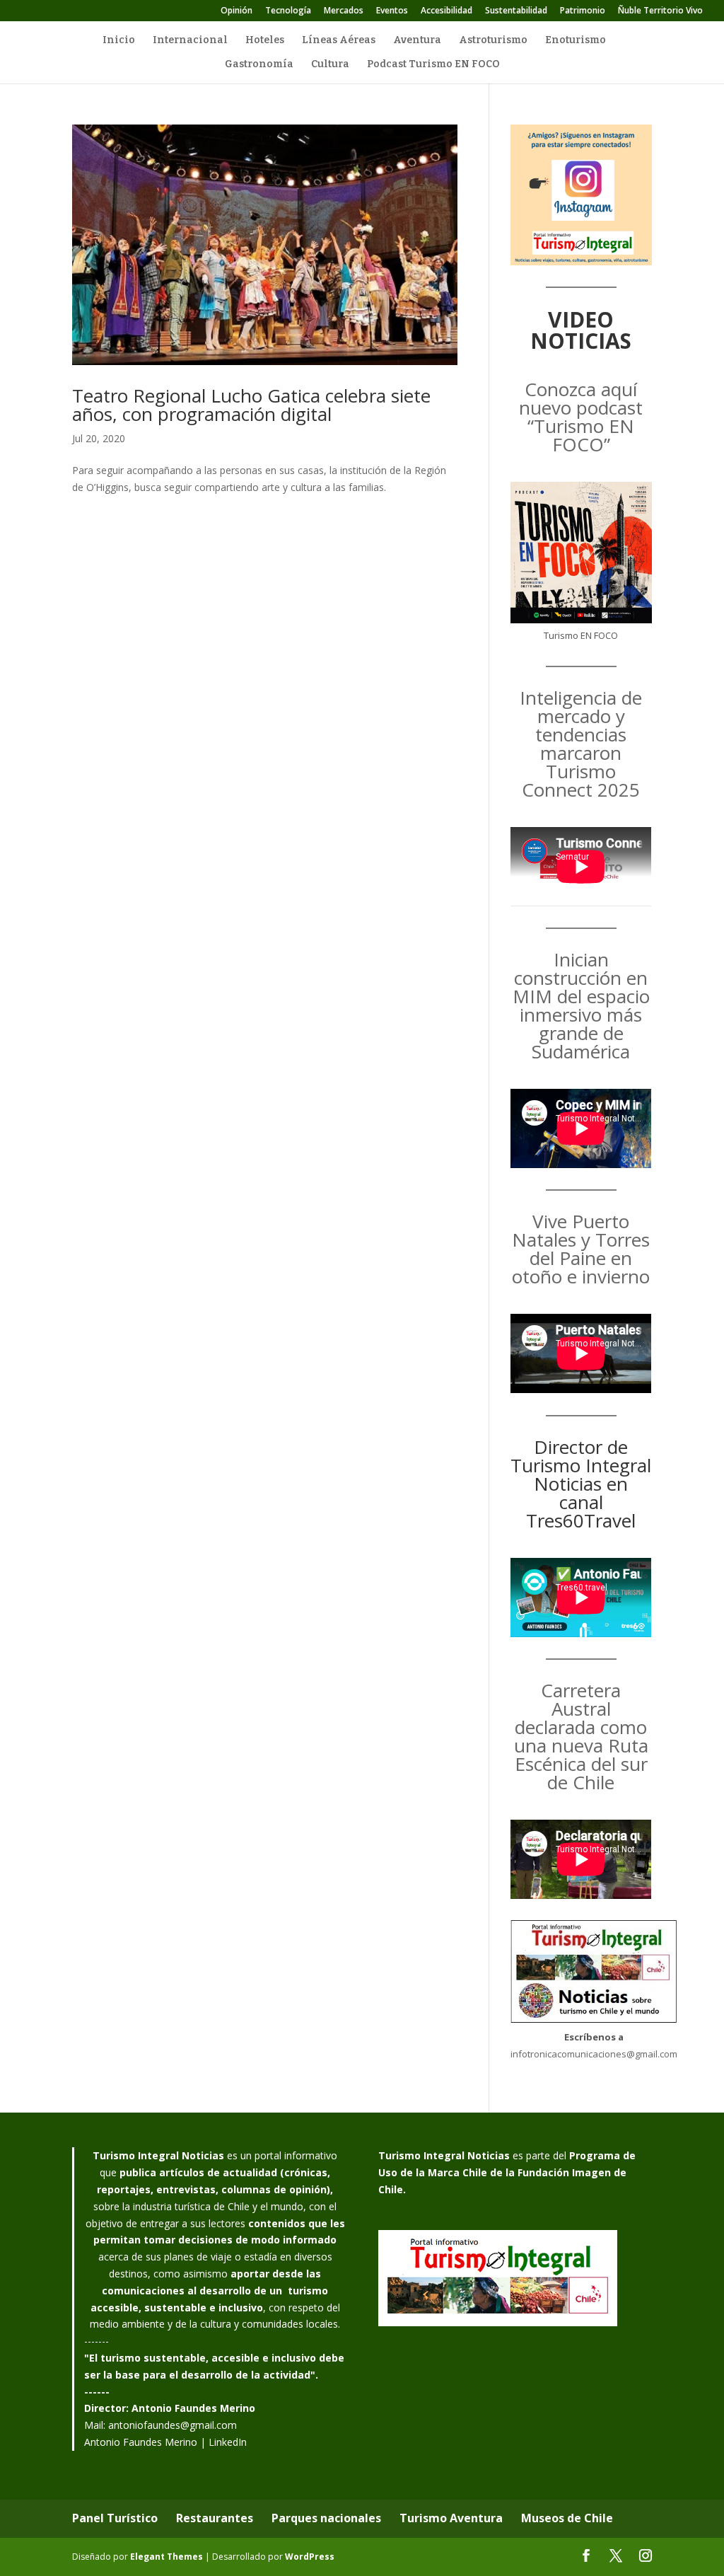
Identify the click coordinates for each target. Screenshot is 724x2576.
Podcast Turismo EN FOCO (433, 65)
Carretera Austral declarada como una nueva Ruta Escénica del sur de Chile (581, 1736)
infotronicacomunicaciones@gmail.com (594, 2054)
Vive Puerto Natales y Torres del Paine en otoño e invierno (581, 1249)
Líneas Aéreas (339, 41)
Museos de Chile (567, 2518)
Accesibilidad (446, 11)
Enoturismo (576, 41)
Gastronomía (259, 65)
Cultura (330, 65)
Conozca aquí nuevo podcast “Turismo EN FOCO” (581, 417)
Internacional (190, 41)
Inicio (119, 41)
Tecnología (288, 11)
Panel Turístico (115, 2518)
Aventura (417, 41)
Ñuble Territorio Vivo (660, 11)
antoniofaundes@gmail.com (173, 2425)
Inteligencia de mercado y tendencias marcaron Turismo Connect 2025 (581, 744)
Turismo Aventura (451, 2518)
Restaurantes (215, 2518)
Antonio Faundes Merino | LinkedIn (165, 2442)
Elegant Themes (167, 2557)
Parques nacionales (326, 2518)
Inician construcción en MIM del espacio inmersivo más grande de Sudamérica (581, 1005)
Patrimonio (583, 11)
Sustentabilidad (516, 11)
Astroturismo (493, 41)
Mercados (344, 11)
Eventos (392, 11)
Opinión (237, 11)
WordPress (310, 2557)
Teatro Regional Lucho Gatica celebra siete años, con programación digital (251, 405)
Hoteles (265, 41)
